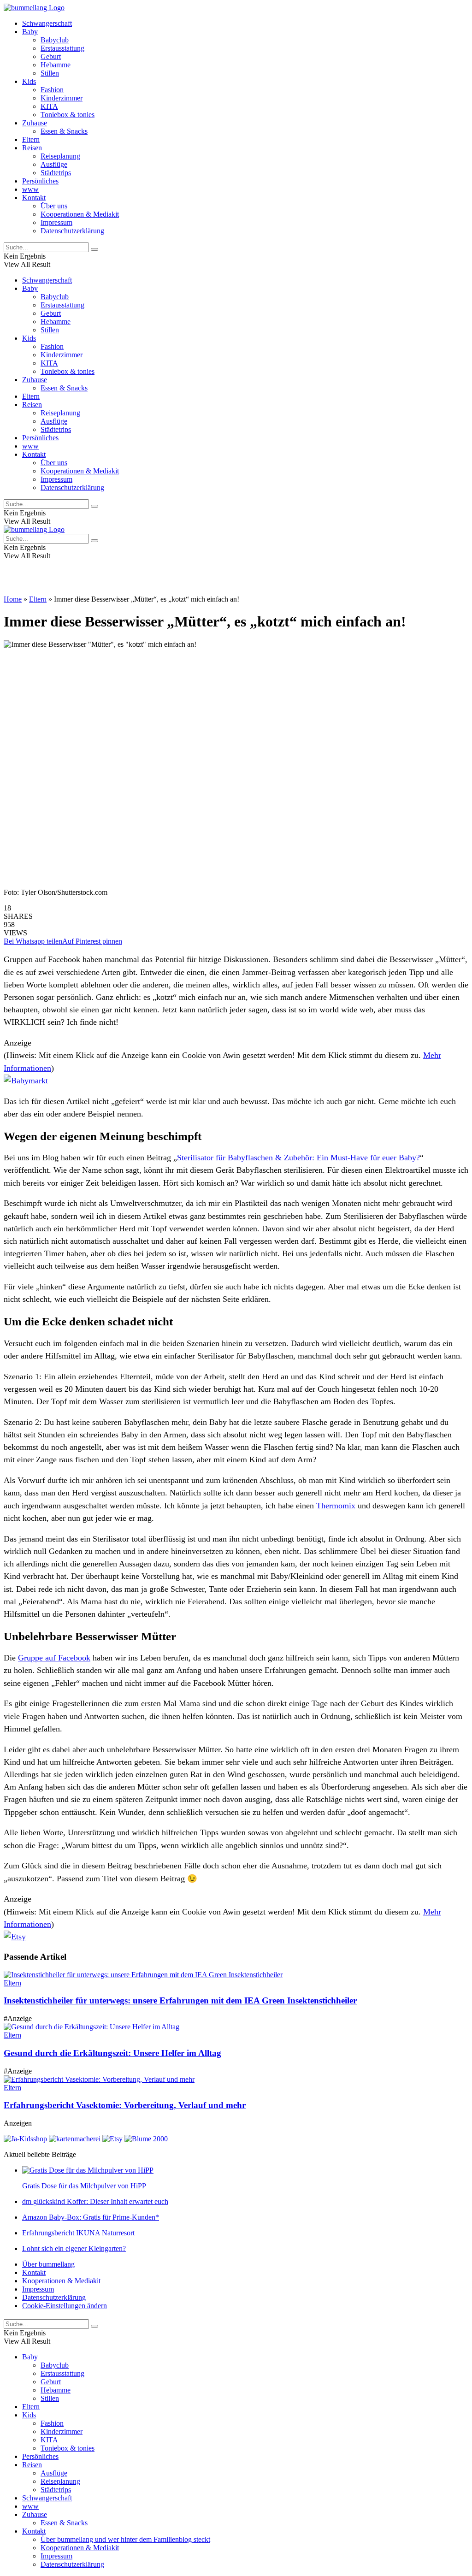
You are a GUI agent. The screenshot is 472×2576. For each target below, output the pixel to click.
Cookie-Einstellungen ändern (65, 2306)
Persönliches (40, 181)
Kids (29, 81)
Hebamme (56, 65)
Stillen (50, 73)
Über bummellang (48, 2264)
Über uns (54, 206)
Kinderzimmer (62, 98)
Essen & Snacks (64, 131)
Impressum (56, 222)
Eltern (31, 139)
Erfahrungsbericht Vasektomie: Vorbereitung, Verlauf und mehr (125, 2105)
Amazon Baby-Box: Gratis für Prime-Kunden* (91, 2217)
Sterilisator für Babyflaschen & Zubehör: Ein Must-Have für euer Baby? (298, 1158)
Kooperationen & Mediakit (80, 214)
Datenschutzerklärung (72, 231)
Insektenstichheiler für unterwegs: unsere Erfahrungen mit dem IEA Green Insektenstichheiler (180, 2000)
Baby (30, 32)
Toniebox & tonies (68, 115)
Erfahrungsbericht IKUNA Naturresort (78, 2233)
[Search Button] (94, 249)
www (30, 189)
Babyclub (55, 40)
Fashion (52, 90)
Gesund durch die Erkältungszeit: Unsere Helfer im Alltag (112, 2053)
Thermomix (336, 1506)
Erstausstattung (62, 48)
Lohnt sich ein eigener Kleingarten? (74, 2248)
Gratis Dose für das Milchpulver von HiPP (84, 2186)
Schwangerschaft (47, 23)
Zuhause (35, 123)
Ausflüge (54, 164)
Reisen (32, 148)
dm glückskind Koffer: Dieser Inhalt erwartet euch (95, 2201)
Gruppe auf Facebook (54, 1658)
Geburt (51, 56)
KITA (49, 106)
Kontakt (34, 198)
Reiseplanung (60, 156)
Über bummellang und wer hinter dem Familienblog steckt (125, 2539)
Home (13, 599)
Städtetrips (56, 173)
